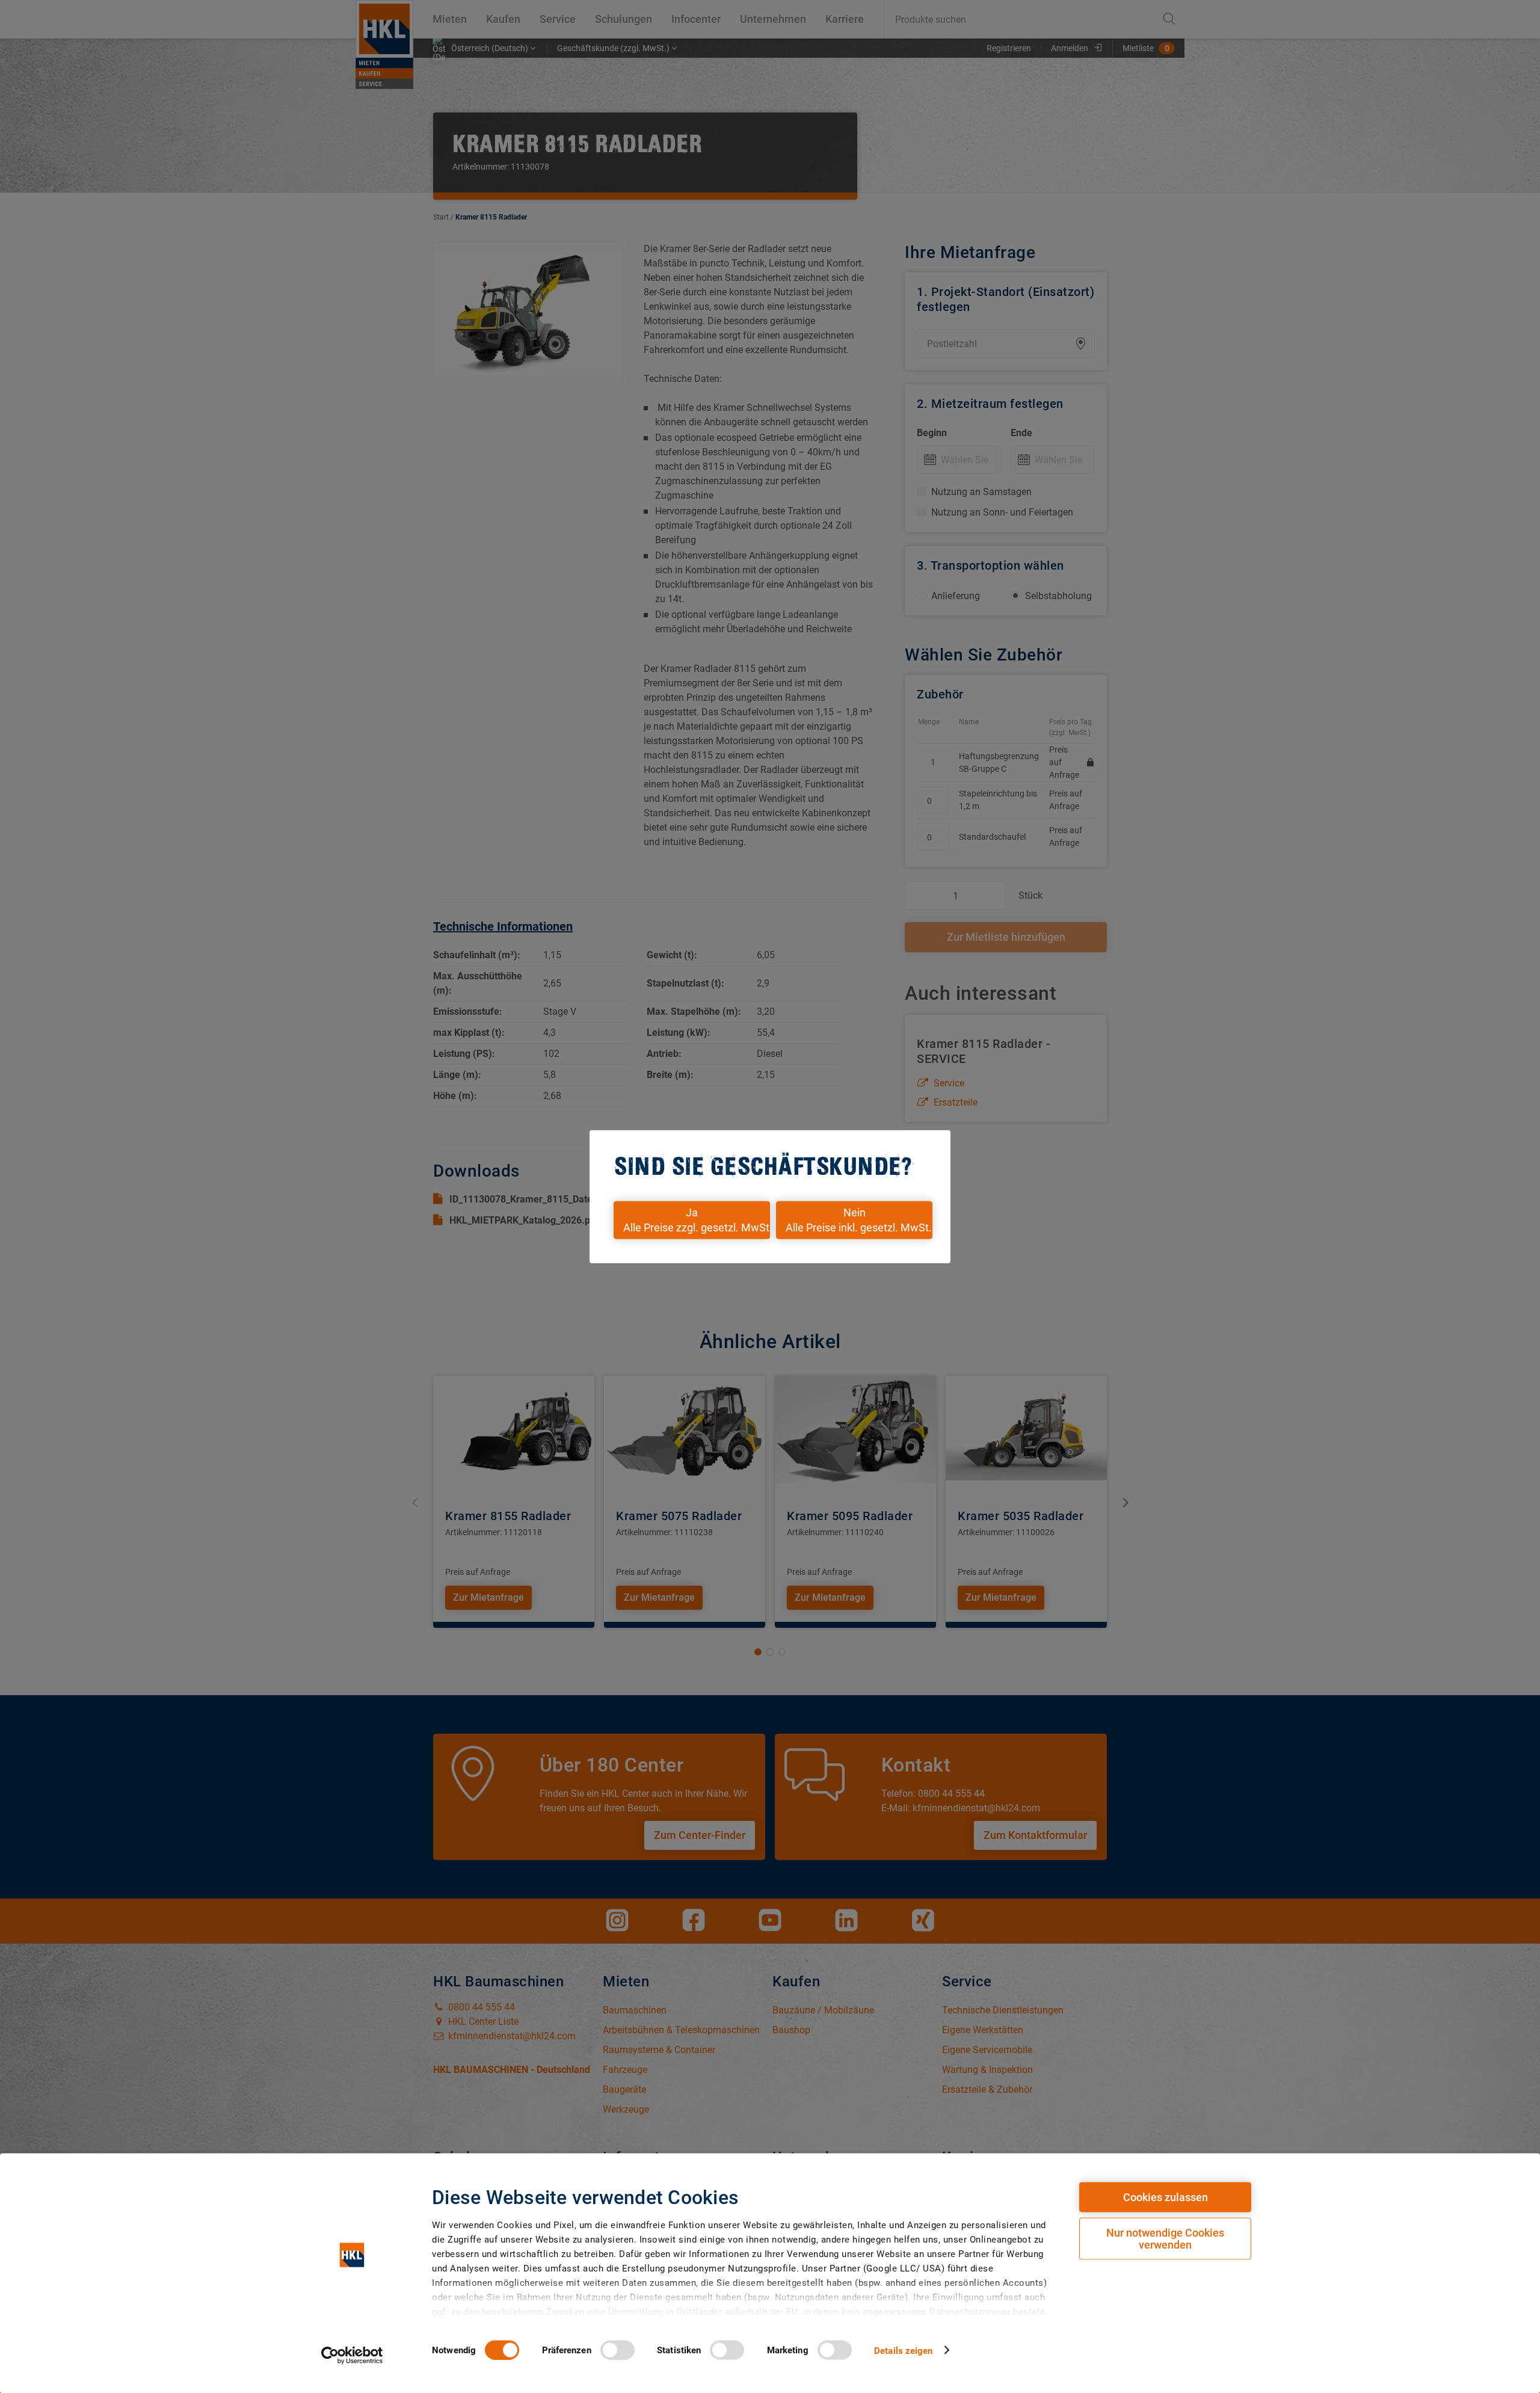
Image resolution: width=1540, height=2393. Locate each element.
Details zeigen (903, 2350)
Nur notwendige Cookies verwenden (1165, 2239)
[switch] (618, 2350)
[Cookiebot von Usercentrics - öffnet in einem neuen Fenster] (352, 2355)
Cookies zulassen (1166, 2197)
